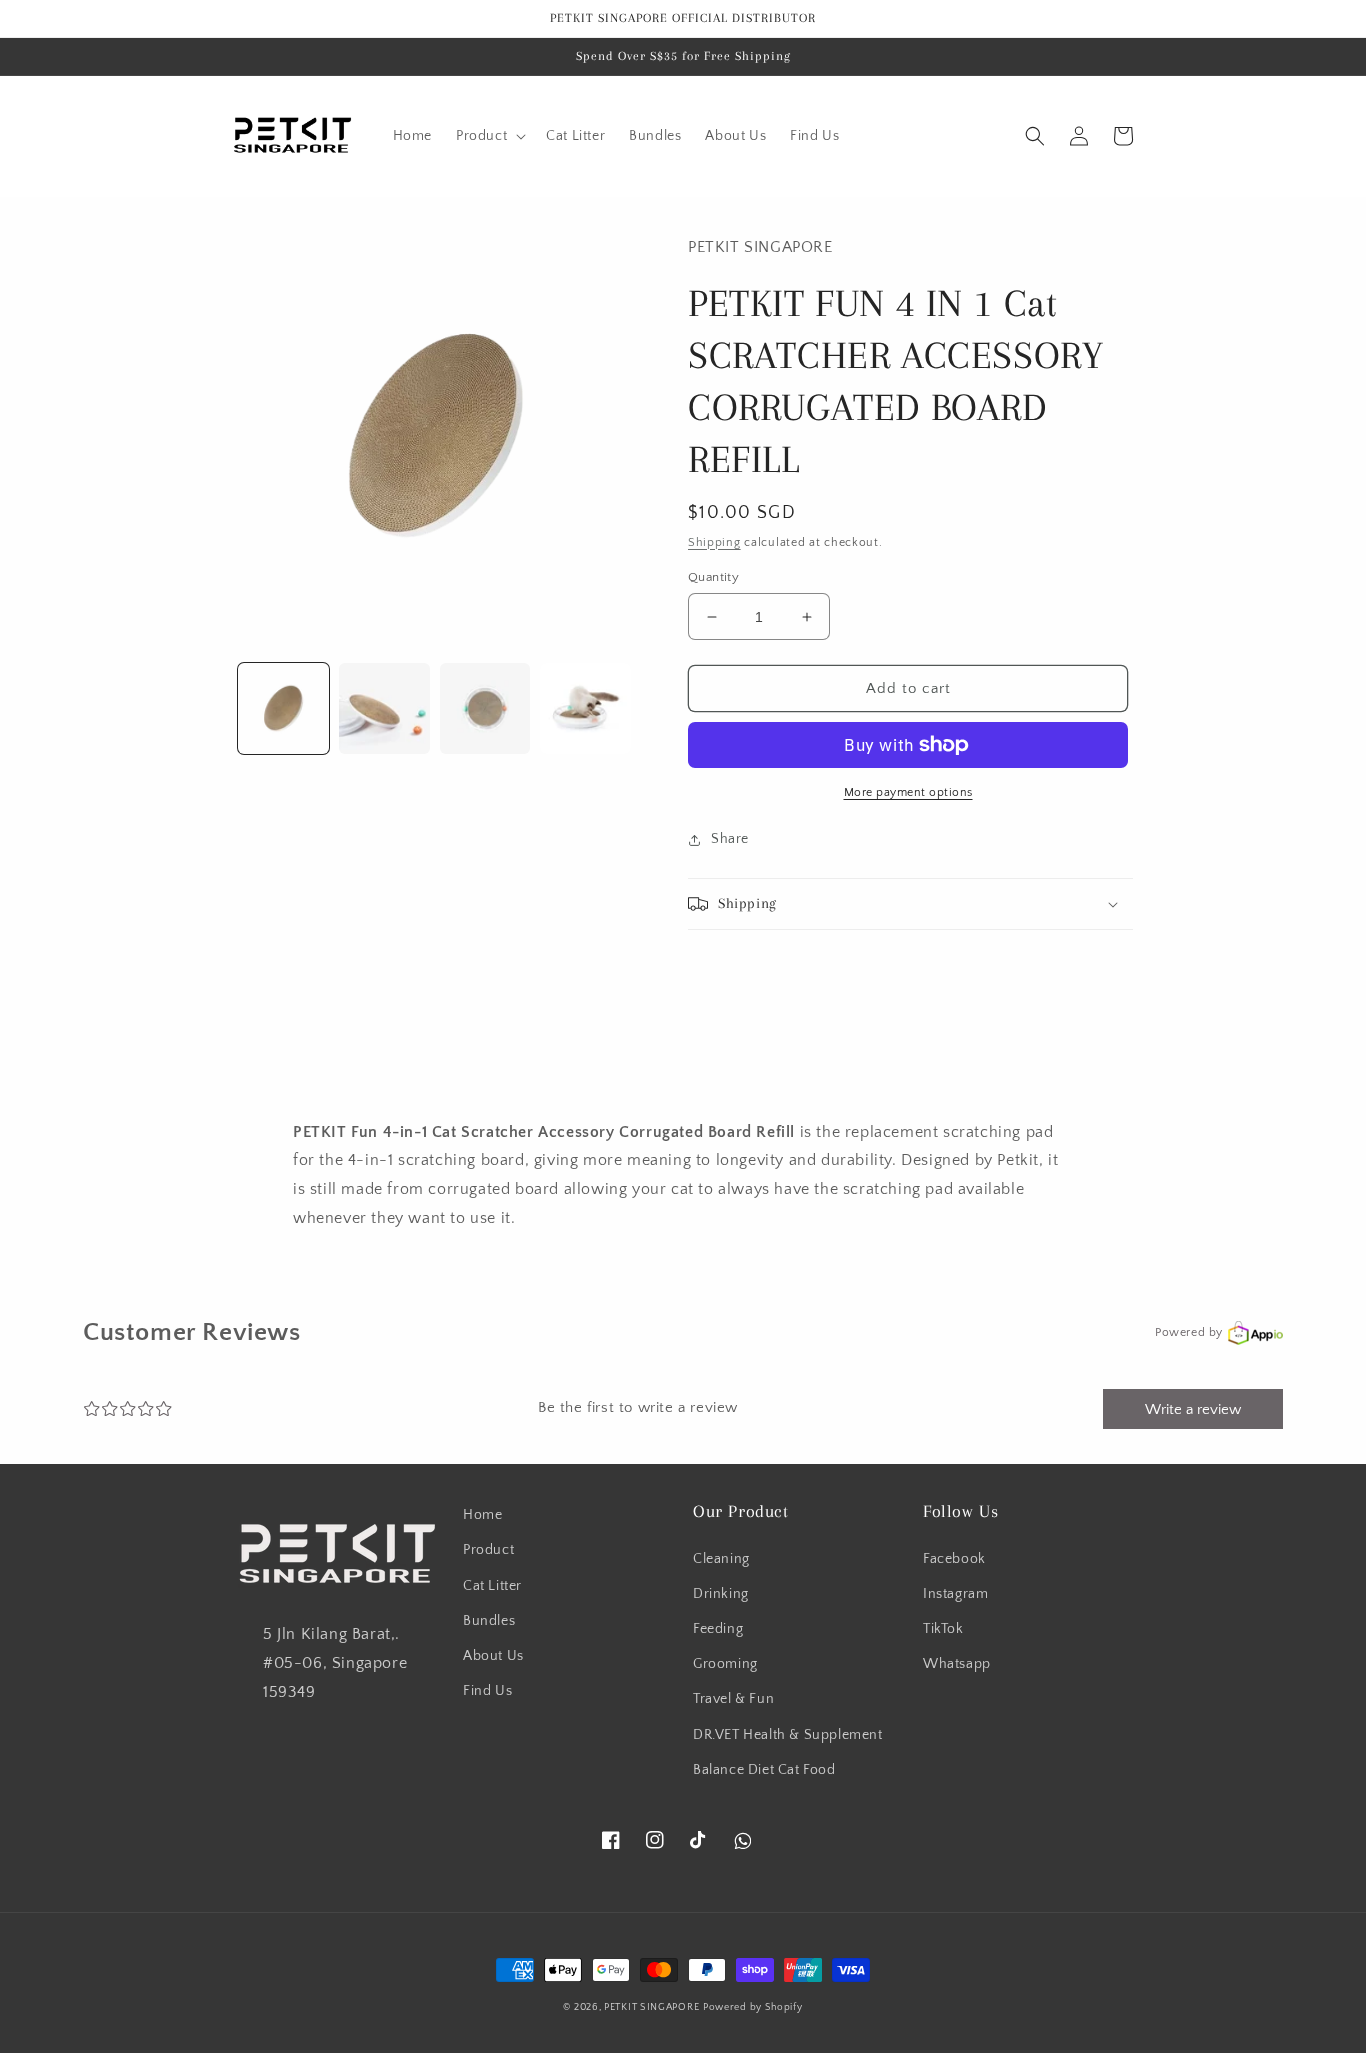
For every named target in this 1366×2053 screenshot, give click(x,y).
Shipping (714, 542)
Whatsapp (957, 1664)
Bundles (489, 1621)
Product (488, 1550)
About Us (493, 1656)
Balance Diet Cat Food (764, 1770)
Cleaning (721, 1559)
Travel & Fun (733, 1699)
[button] (489, 136)
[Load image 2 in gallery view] (384, 708)
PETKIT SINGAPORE (651, 2007)
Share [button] (730, 839)
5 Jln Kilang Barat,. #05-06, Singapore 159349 (335, 1663)
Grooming (725, 1664)
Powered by (1189, 1332)
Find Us (487, 1691)
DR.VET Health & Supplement (788, 1735)
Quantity (713, 577)
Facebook (954, 1559)
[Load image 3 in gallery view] (485, 708)
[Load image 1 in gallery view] (283, 708)
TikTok (943, 1629)
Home (482, 1515)
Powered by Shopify (753, 2007)
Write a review (1193, 1409)
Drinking (721, 1594)
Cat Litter (492, 1586)
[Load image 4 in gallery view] (585, 708)
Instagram (955, 1594)
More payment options (908, 792)
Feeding (718, 1629)
